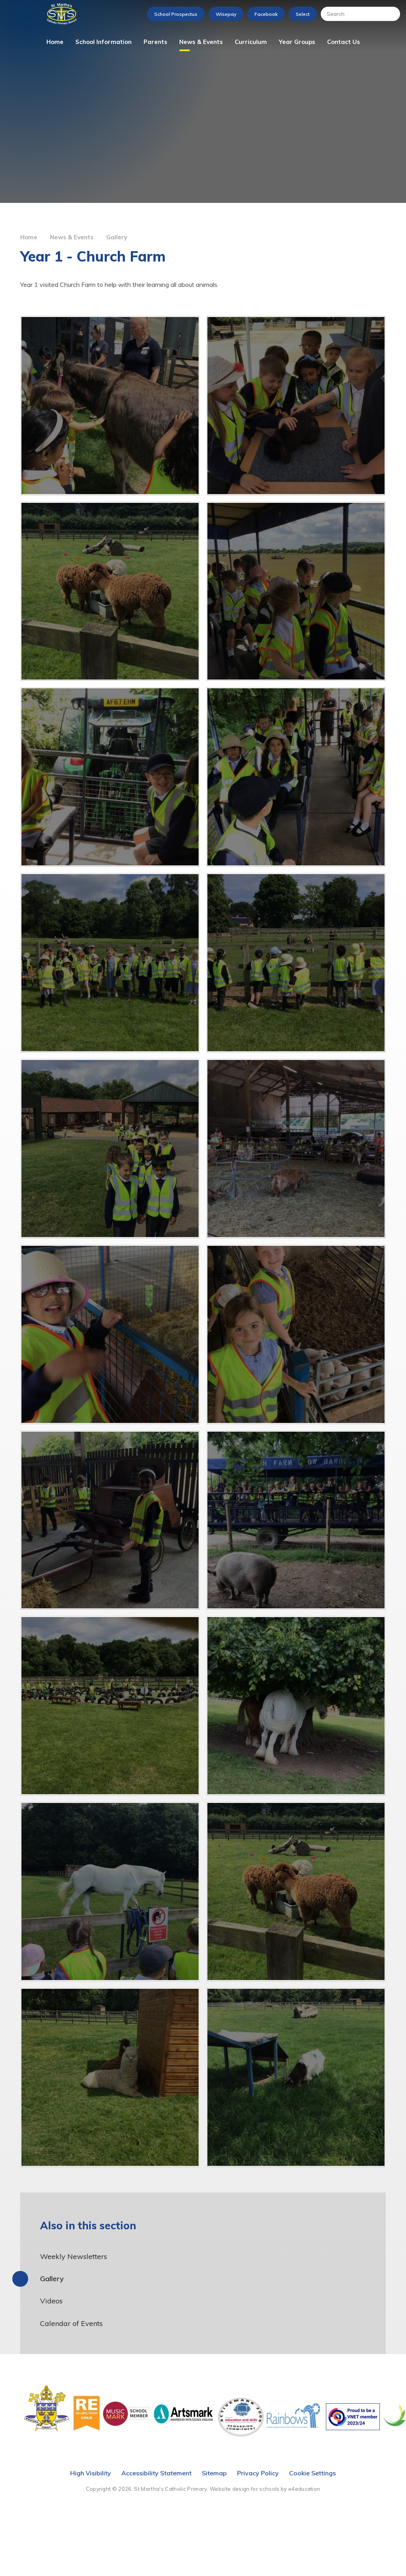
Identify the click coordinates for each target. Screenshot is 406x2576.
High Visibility (91, 2473)
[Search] (390, 14)
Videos (51, 2301)
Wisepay (226, 14)
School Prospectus (176, 14)
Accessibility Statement (156, 2473)
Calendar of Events (71, 2323)
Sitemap (214, 2473)
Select (303, 14)
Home (29, 237)
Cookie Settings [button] (312, 2473)
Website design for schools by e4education (265, 2489)
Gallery (117, 237)
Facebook (266, 14)
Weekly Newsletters (74, 2256)
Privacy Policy (258, 2473)
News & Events (72, 237)
